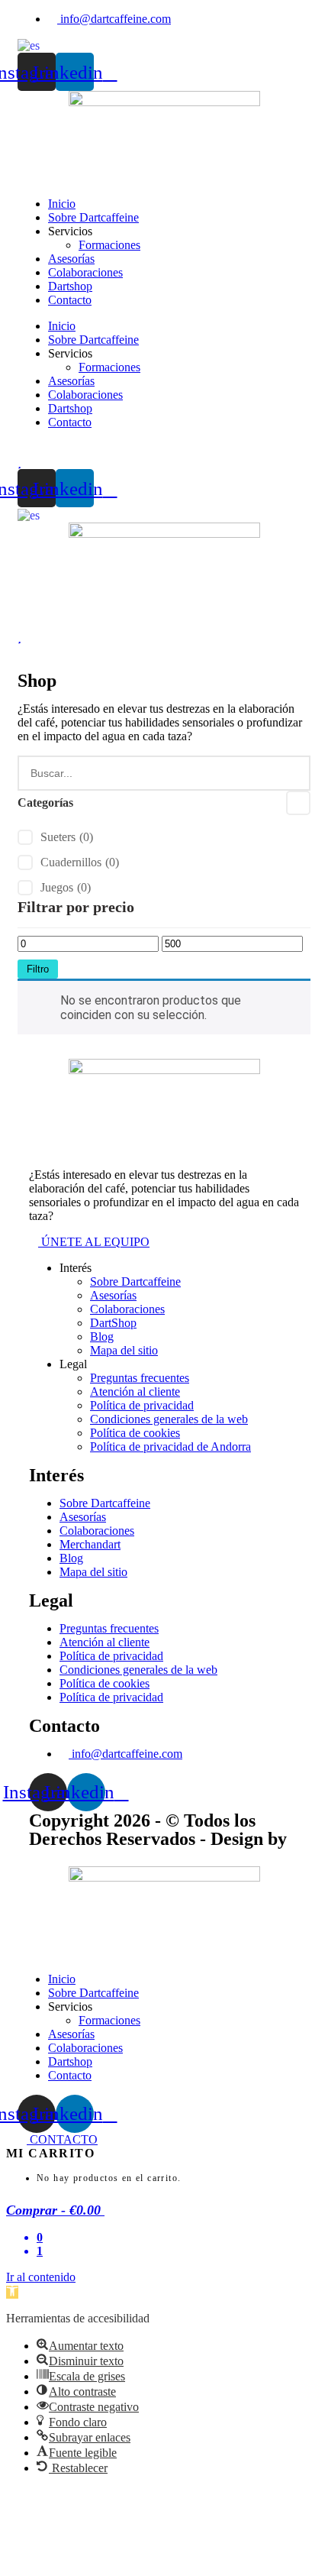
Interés (76, 1268)
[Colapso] (298, 803)
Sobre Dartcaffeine (93, 217)
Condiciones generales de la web (169, 1419)
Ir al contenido (41, 2277)
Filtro (38, 969)
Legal (73, 1364)
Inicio (62, 204)
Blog (102, 1337)
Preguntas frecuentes (140, 1378)
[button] (12, 2292)
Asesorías (71, 259)
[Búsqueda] (291, 773)
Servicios (70, 231)
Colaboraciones (85, 272)
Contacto (70, 300)
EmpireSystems (90, 1857)
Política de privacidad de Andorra (170, 1447)
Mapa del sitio (124, 1350)
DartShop (113, 1323)
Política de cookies (135, 1433)
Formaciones (109, 245)
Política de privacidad (142, 1405)
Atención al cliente (135, 1392)
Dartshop (70, 286)
